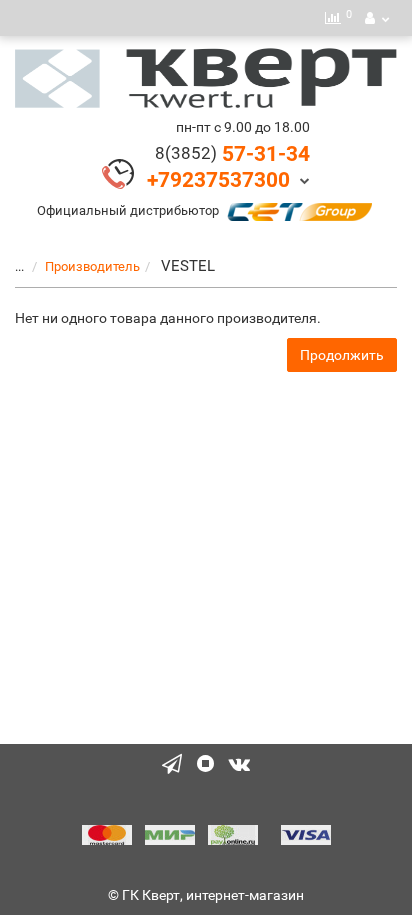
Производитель (92, 266)
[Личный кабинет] (377, 18)
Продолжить (342, 355)
